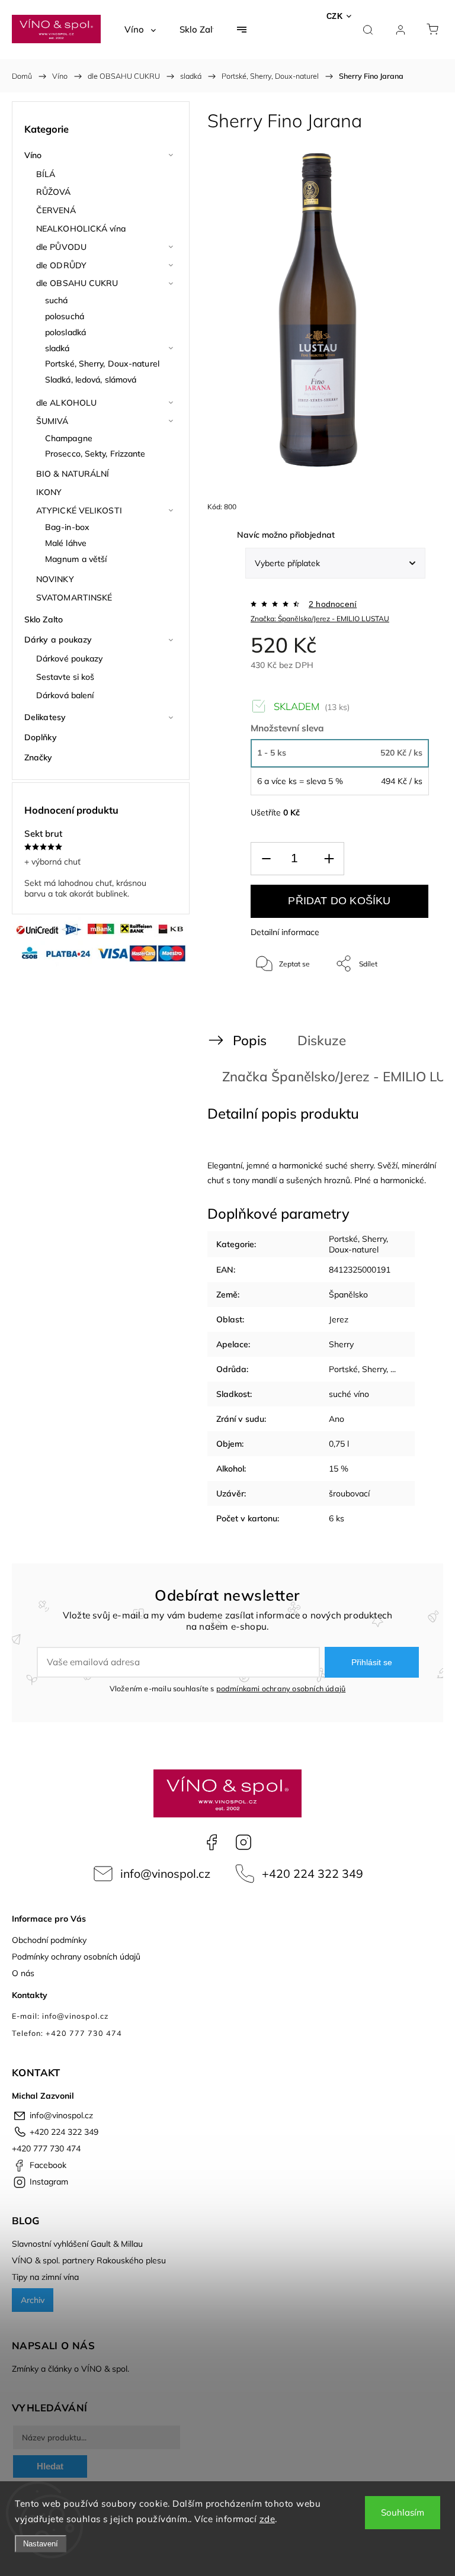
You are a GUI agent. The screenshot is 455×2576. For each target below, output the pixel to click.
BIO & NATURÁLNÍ (73, 474)
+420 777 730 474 (46, 2148)
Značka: (320, 619)
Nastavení (41, 2544)
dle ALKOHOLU (66, 403)
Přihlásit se (372, 1662)
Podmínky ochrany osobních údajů (76, 1957)
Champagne (69, 438)
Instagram (243, 1842)
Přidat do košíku (339, 901)
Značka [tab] (318, 1076)
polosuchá (65, 316)
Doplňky (41, 737)
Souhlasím (403, 2512)
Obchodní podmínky (49, 1940)
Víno (33, 155)
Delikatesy (45, 717)
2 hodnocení (333, 604)
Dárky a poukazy (58, 640)
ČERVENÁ (56, 210)
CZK (335, 16)
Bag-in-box (67, 527)
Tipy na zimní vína (45, 2277)
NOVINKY (55, 579)
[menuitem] (140, 30)
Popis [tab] (250, 1040)
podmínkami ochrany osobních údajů (281, 1688)
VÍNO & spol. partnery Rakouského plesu (89, 2260)
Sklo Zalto (44, 619)
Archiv (33, 2300)
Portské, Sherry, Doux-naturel (102, 364)
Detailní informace (285, 932)
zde (267, 2519)
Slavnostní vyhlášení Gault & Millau (77, 2244)
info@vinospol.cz (165, 1873)
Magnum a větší (76, 559)
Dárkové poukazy (70, 659)
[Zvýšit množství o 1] (329, 859)
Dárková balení (65, 695)
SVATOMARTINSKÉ (74, 598)
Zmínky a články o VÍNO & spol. (71, 2369)
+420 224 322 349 (313, 1873)
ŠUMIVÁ (52, 421)
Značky (39, 757)
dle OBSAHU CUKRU (77, 283)
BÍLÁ (46, 174)
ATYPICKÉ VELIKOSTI (79, 510)
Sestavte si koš (65, 677)
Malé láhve (66, 543)
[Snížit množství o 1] (266, 859)
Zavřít (404, 1003)
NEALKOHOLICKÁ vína (81, 229)
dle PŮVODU (61, 247)
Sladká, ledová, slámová (91, 380)
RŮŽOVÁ (54, 192)
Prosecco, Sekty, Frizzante (95, 454)
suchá (57, 300)
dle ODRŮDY (61, 265)
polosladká (65, 332)
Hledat (50, 2466)
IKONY (49, 492)
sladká (57, 348)
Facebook (212, 1842)
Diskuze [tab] (322, 1040)
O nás (23, 1973)
